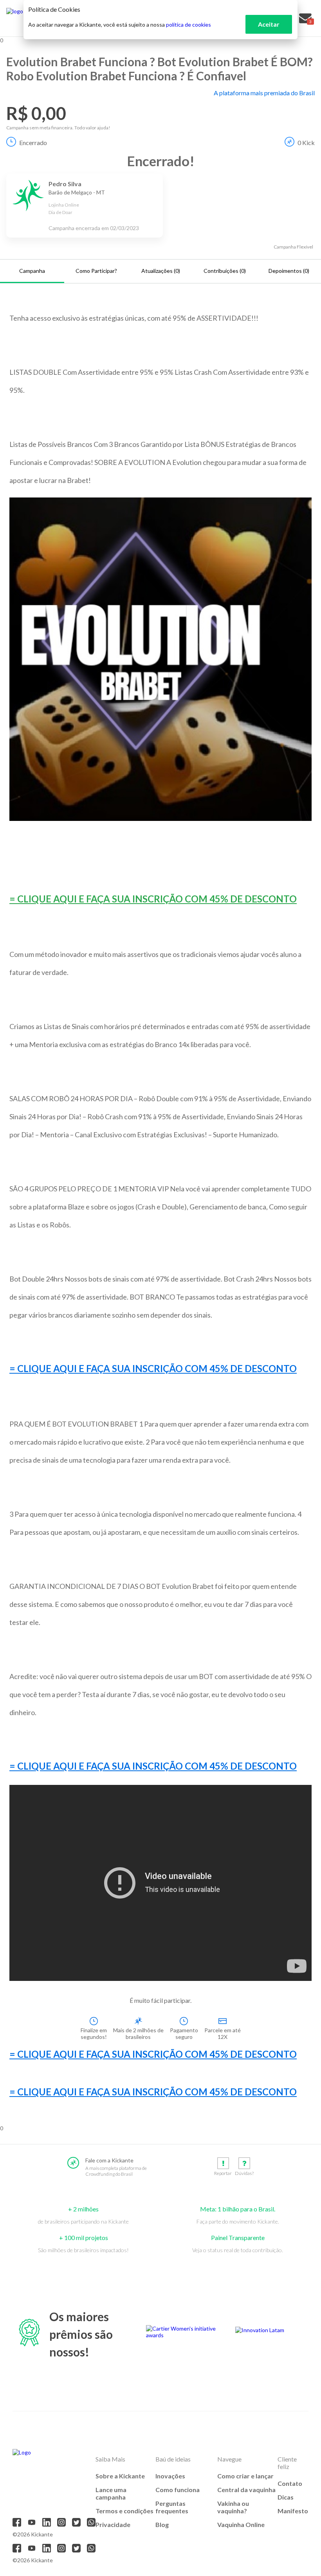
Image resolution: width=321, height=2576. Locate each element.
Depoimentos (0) (289, 271)
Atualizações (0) (161, 271)
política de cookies (188, 25)
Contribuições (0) (225, 271)
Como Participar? (96, 271)
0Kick (306, 143)
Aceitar (269, 24)
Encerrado (33, 143)
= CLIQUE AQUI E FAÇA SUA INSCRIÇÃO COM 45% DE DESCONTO (153, 899)
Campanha (32, 271)
